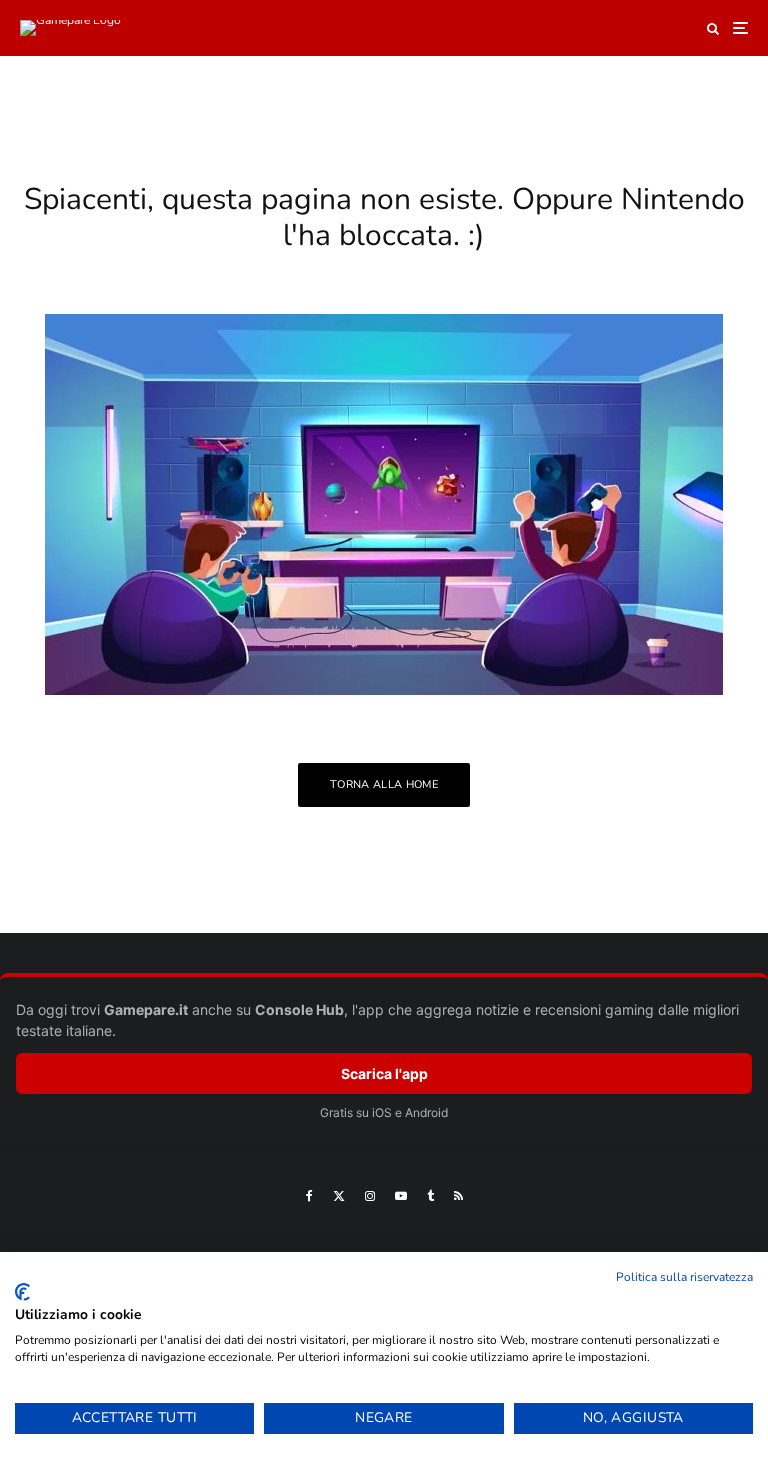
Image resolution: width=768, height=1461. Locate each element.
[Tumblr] (430, 1196)
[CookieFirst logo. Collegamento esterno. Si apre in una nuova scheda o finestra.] (22, 1292)
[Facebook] (309, 1196)
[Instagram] (370, 1196)
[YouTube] (401, 1196)
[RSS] (458, 1196)
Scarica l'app (384, 1073)
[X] (339, 1196)
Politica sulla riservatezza (684, 1277)
